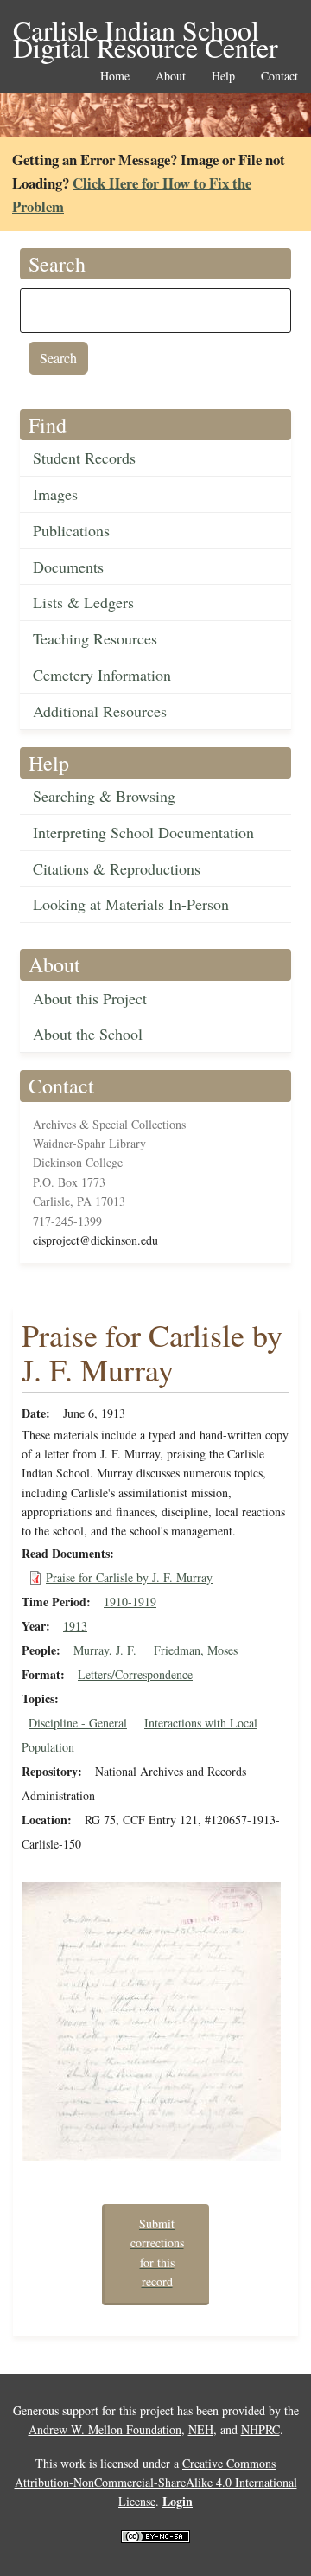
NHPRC (260, 2429)
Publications (71, 530)
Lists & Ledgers (83, 602)
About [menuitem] (171, 77)
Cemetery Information (102, 675)
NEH (201, 2429)
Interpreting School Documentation (143, 832)
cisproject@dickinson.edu (95, 1240)
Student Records (84, 458)
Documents (68, 567)
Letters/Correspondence (135, 1674)
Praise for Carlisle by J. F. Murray (129, 1577)
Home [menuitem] (115, 77)
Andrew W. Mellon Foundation (105, 2429)
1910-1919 (130, 1602)
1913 (75, 1626)
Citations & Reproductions (117, 868)
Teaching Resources (95, 638)
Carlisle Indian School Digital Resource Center (146, 32)
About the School (88, 1034)
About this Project (90, 998)
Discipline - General (78, 1723)
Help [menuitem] (223, 77)
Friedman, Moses (196, 1650)
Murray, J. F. (105, 1650)
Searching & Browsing (104, 796)
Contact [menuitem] (279, 77)
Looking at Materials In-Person (131, 904)
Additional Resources (100, 711)
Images (55, 494)
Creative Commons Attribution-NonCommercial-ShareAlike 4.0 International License (156, 2483)
